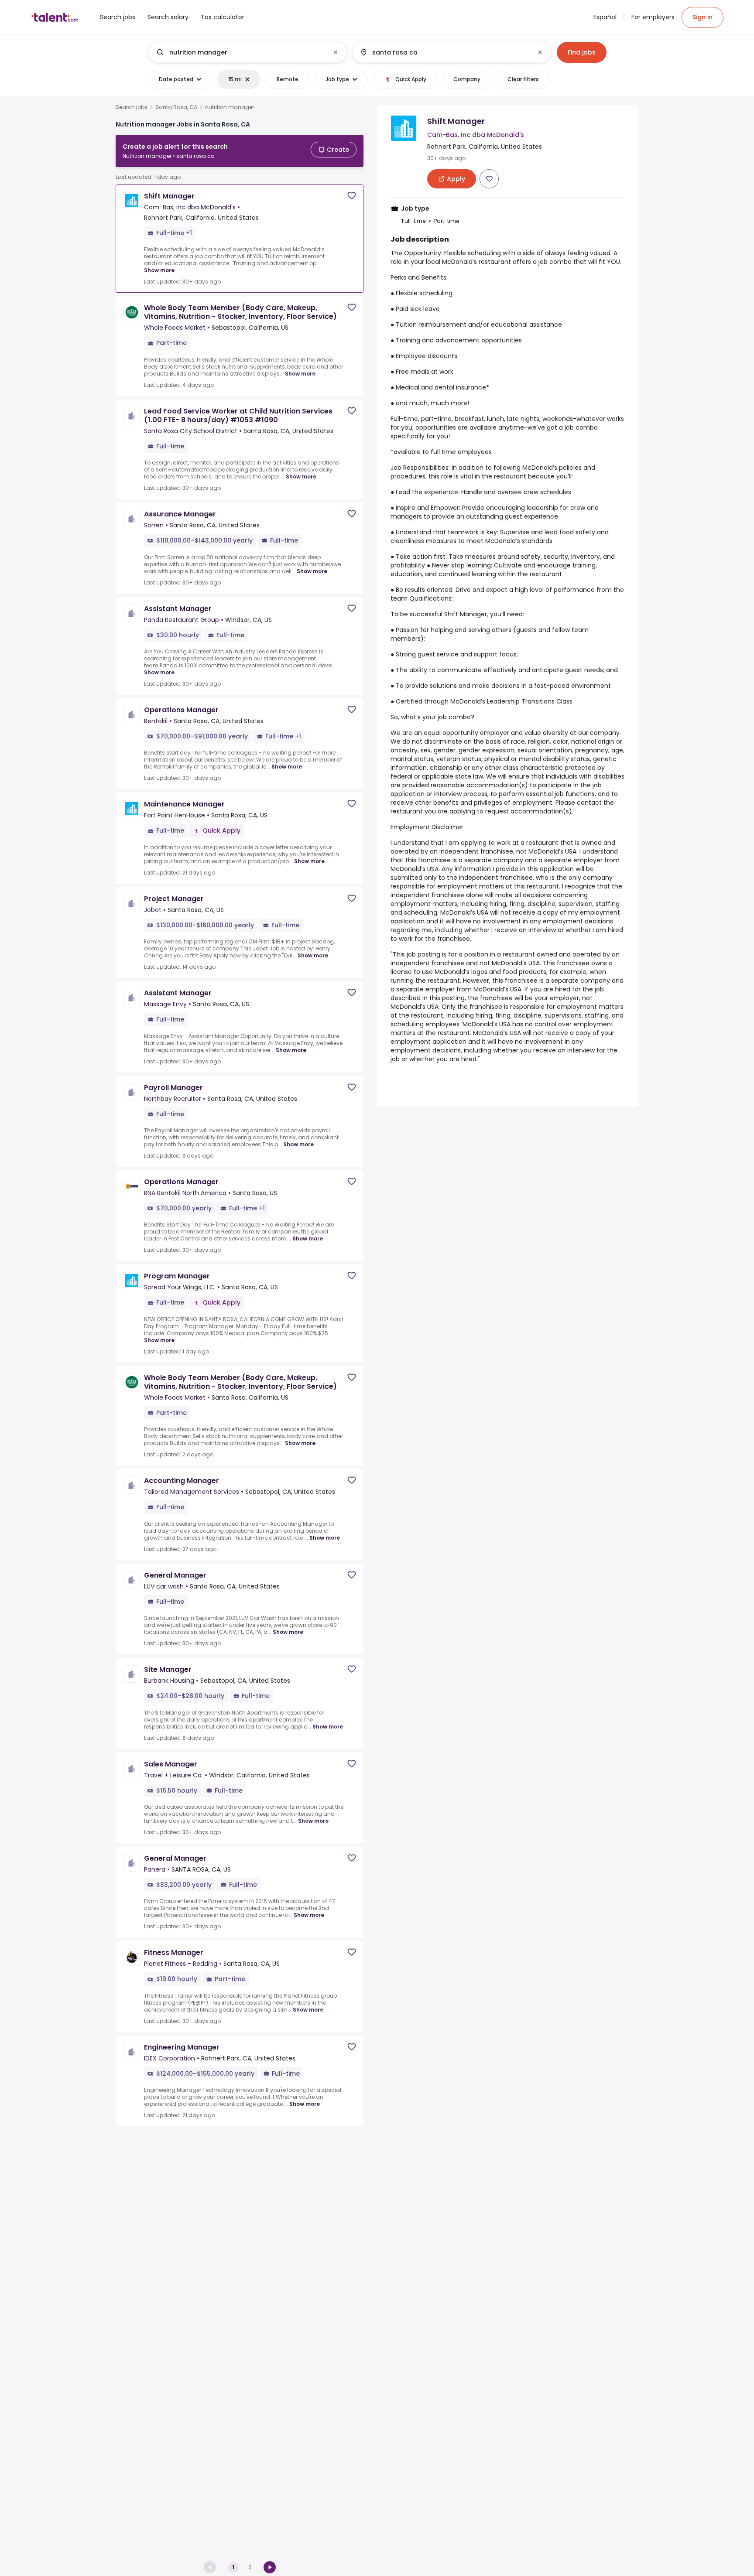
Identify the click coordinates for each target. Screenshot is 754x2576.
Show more (159, 270)
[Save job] (352, 196)
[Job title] (240, 52)
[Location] (444, 52)
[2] (270, 2567)
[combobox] (247, 52)
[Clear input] (336, 52)
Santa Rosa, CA (176, 107)
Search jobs (132, 107)
